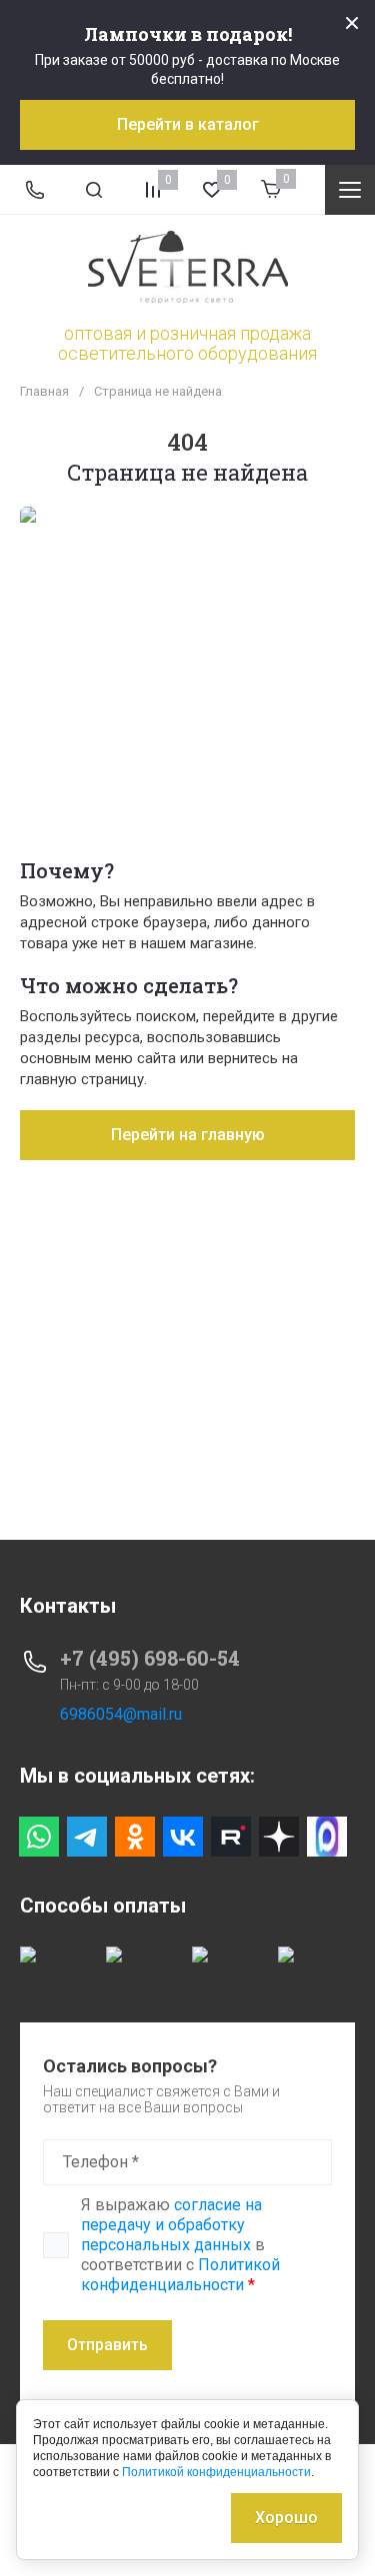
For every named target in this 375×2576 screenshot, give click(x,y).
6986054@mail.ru (121, 1714)
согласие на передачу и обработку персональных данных (171, 2225)
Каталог (350, 190)
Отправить (107, 2345)
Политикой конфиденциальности (180, 2275)
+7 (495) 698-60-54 (150, 1658)
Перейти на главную (188, 1135)
